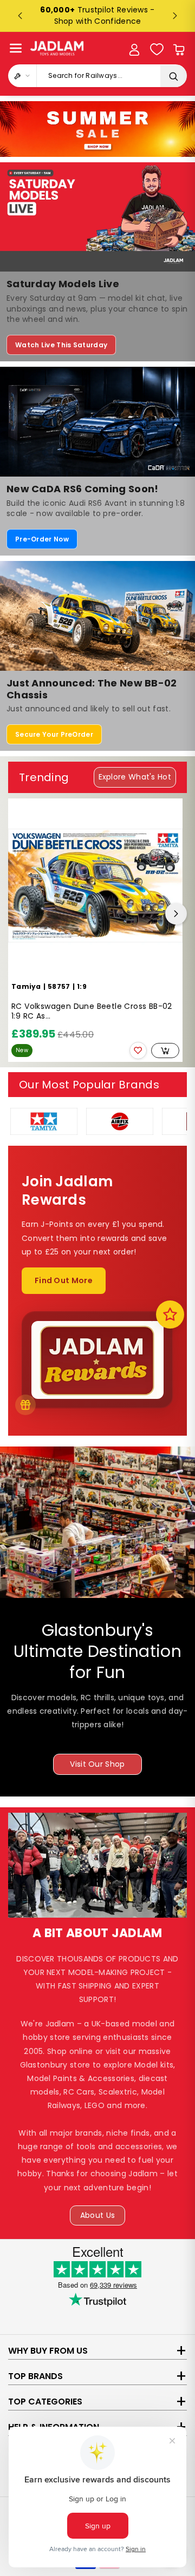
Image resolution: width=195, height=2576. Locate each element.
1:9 (82, 986)
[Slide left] (19, 914)
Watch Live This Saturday (61, 345)
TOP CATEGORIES (45, 2402)
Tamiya (26, 986)
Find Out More (64, 1280)
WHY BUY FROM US (48, 2351)
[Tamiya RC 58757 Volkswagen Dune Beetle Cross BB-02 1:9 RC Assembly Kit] (95, 886)
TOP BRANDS (35, 2376)
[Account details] (134, 50)
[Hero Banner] (97, 129)
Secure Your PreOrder (54, 734)
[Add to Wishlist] (138, 1051)
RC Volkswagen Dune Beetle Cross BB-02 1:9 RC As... (92, 1011)
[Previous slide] (20, 16)
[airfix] (120, 1121)
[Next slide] (175, 16)
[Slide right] (176, 914)
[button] (16, 48)
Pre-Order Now (42, 539)
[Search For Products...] (173, 76)
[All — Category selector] (22, 76)
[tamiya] (44, 1121)
